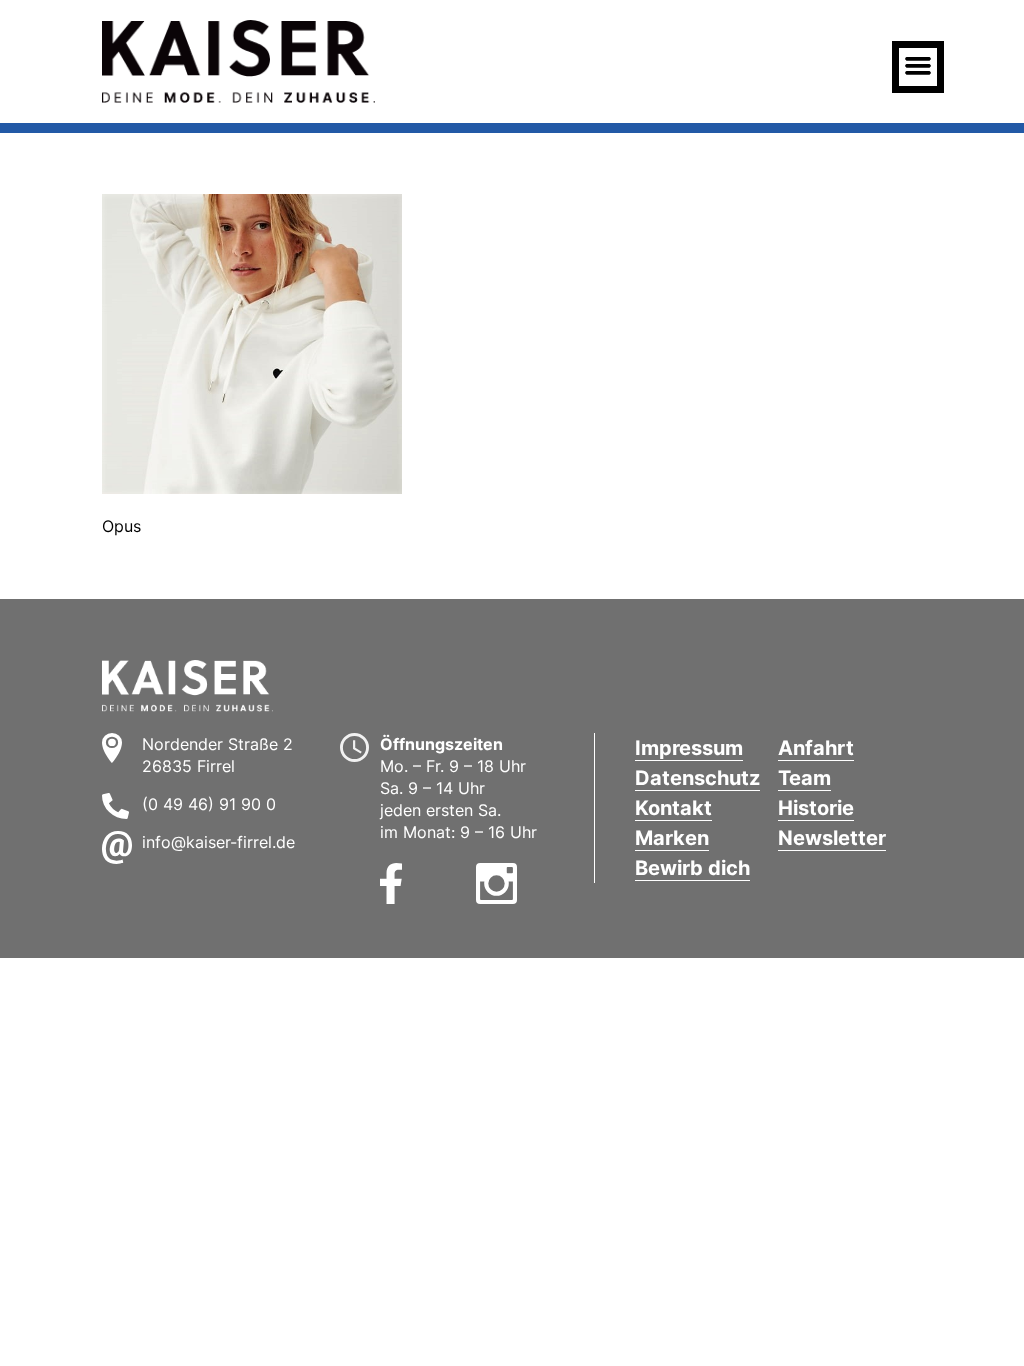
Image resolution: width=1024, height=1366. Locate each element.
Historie (816, 808)
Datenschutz (697, 778)
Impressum (689, 748)
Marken (672, 838)
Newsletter (832, 838)
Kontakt (673, 808)
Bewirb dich (692, 868)
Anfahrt (816, 748)
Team (804, 778)
